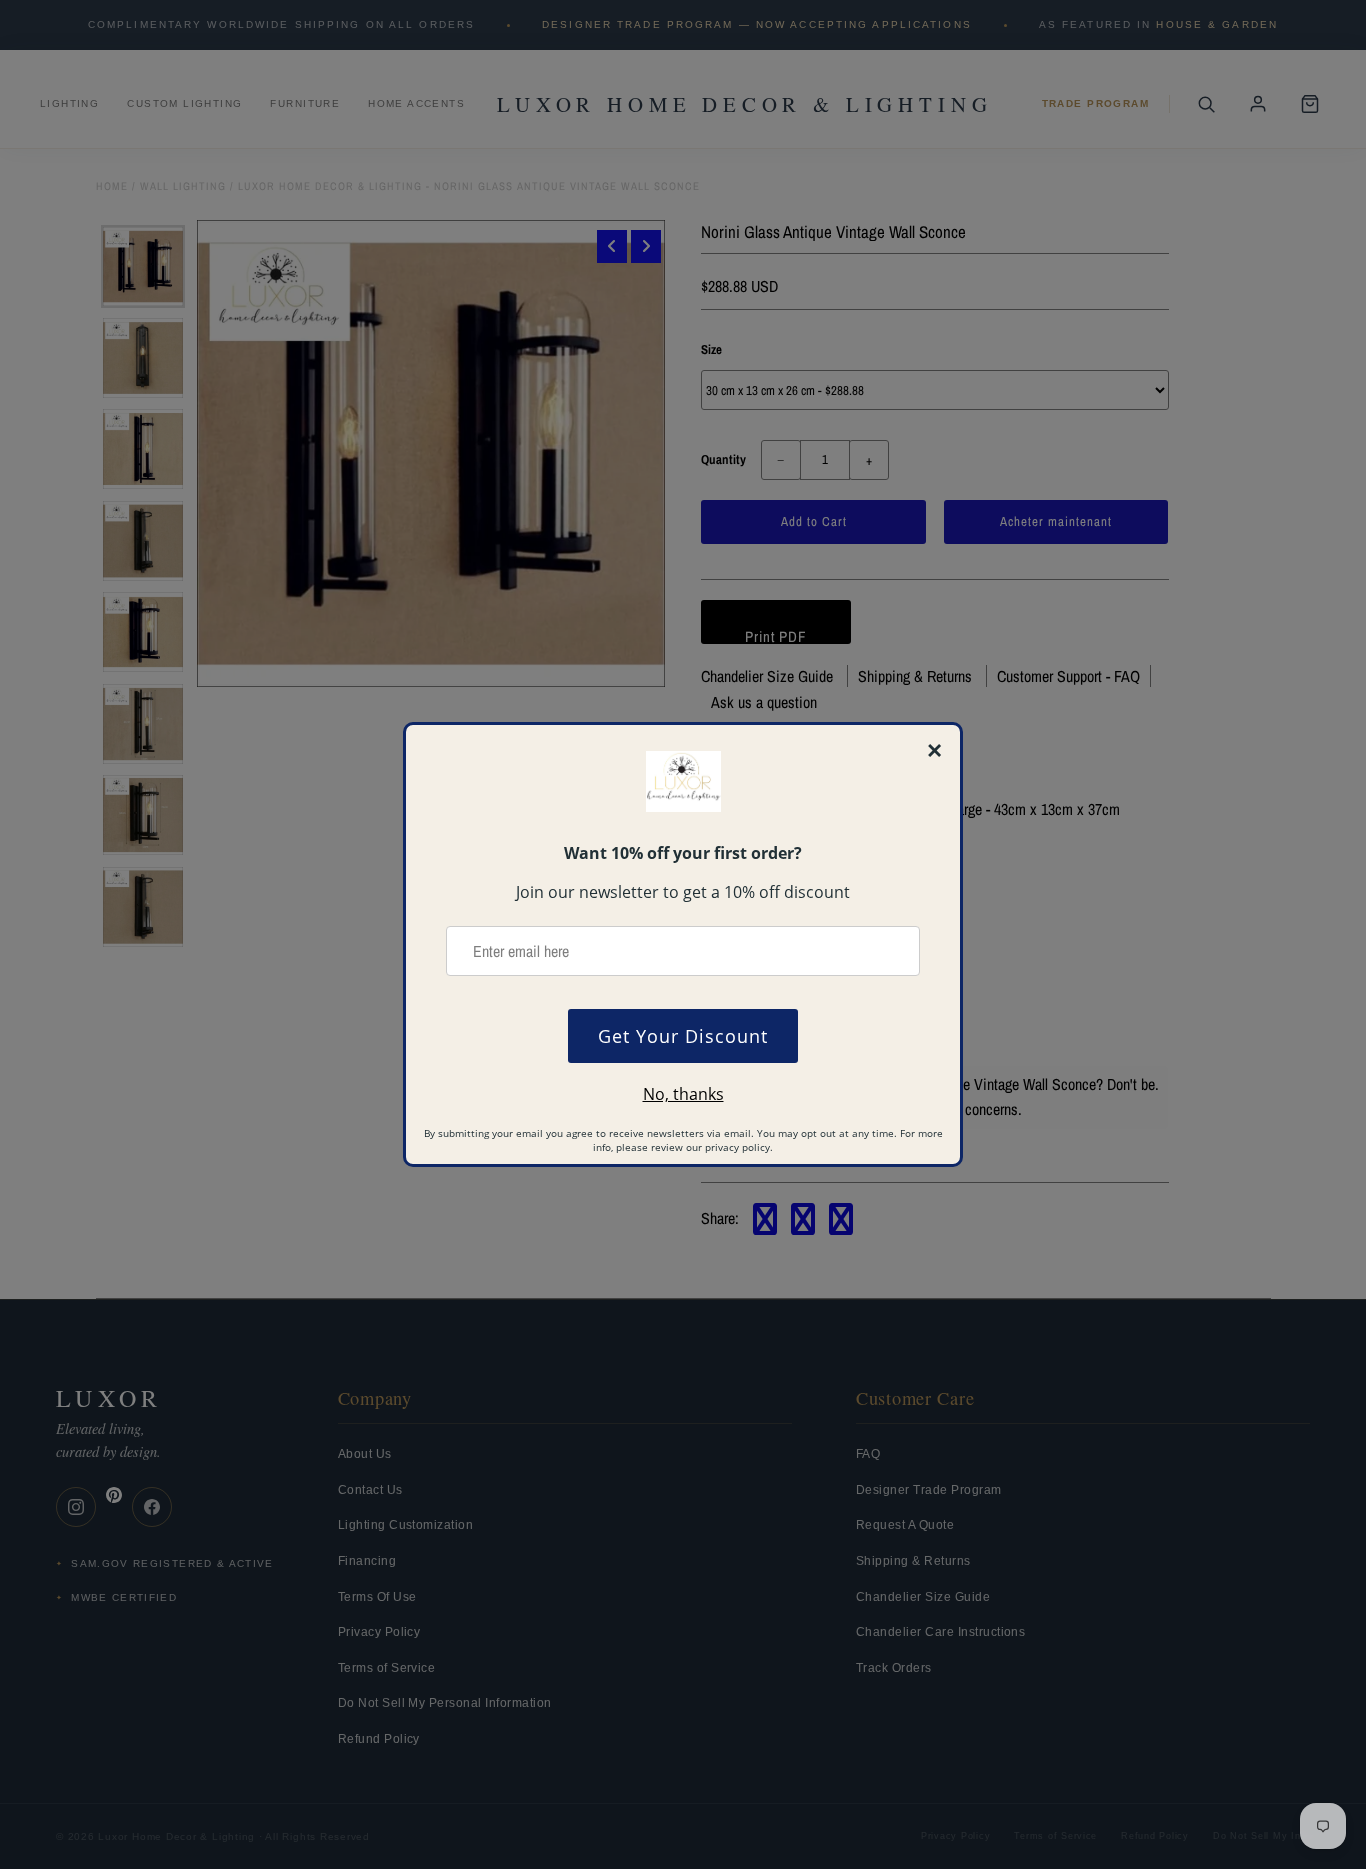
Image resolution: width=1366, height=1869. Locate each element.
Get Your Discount (683, 1036)
